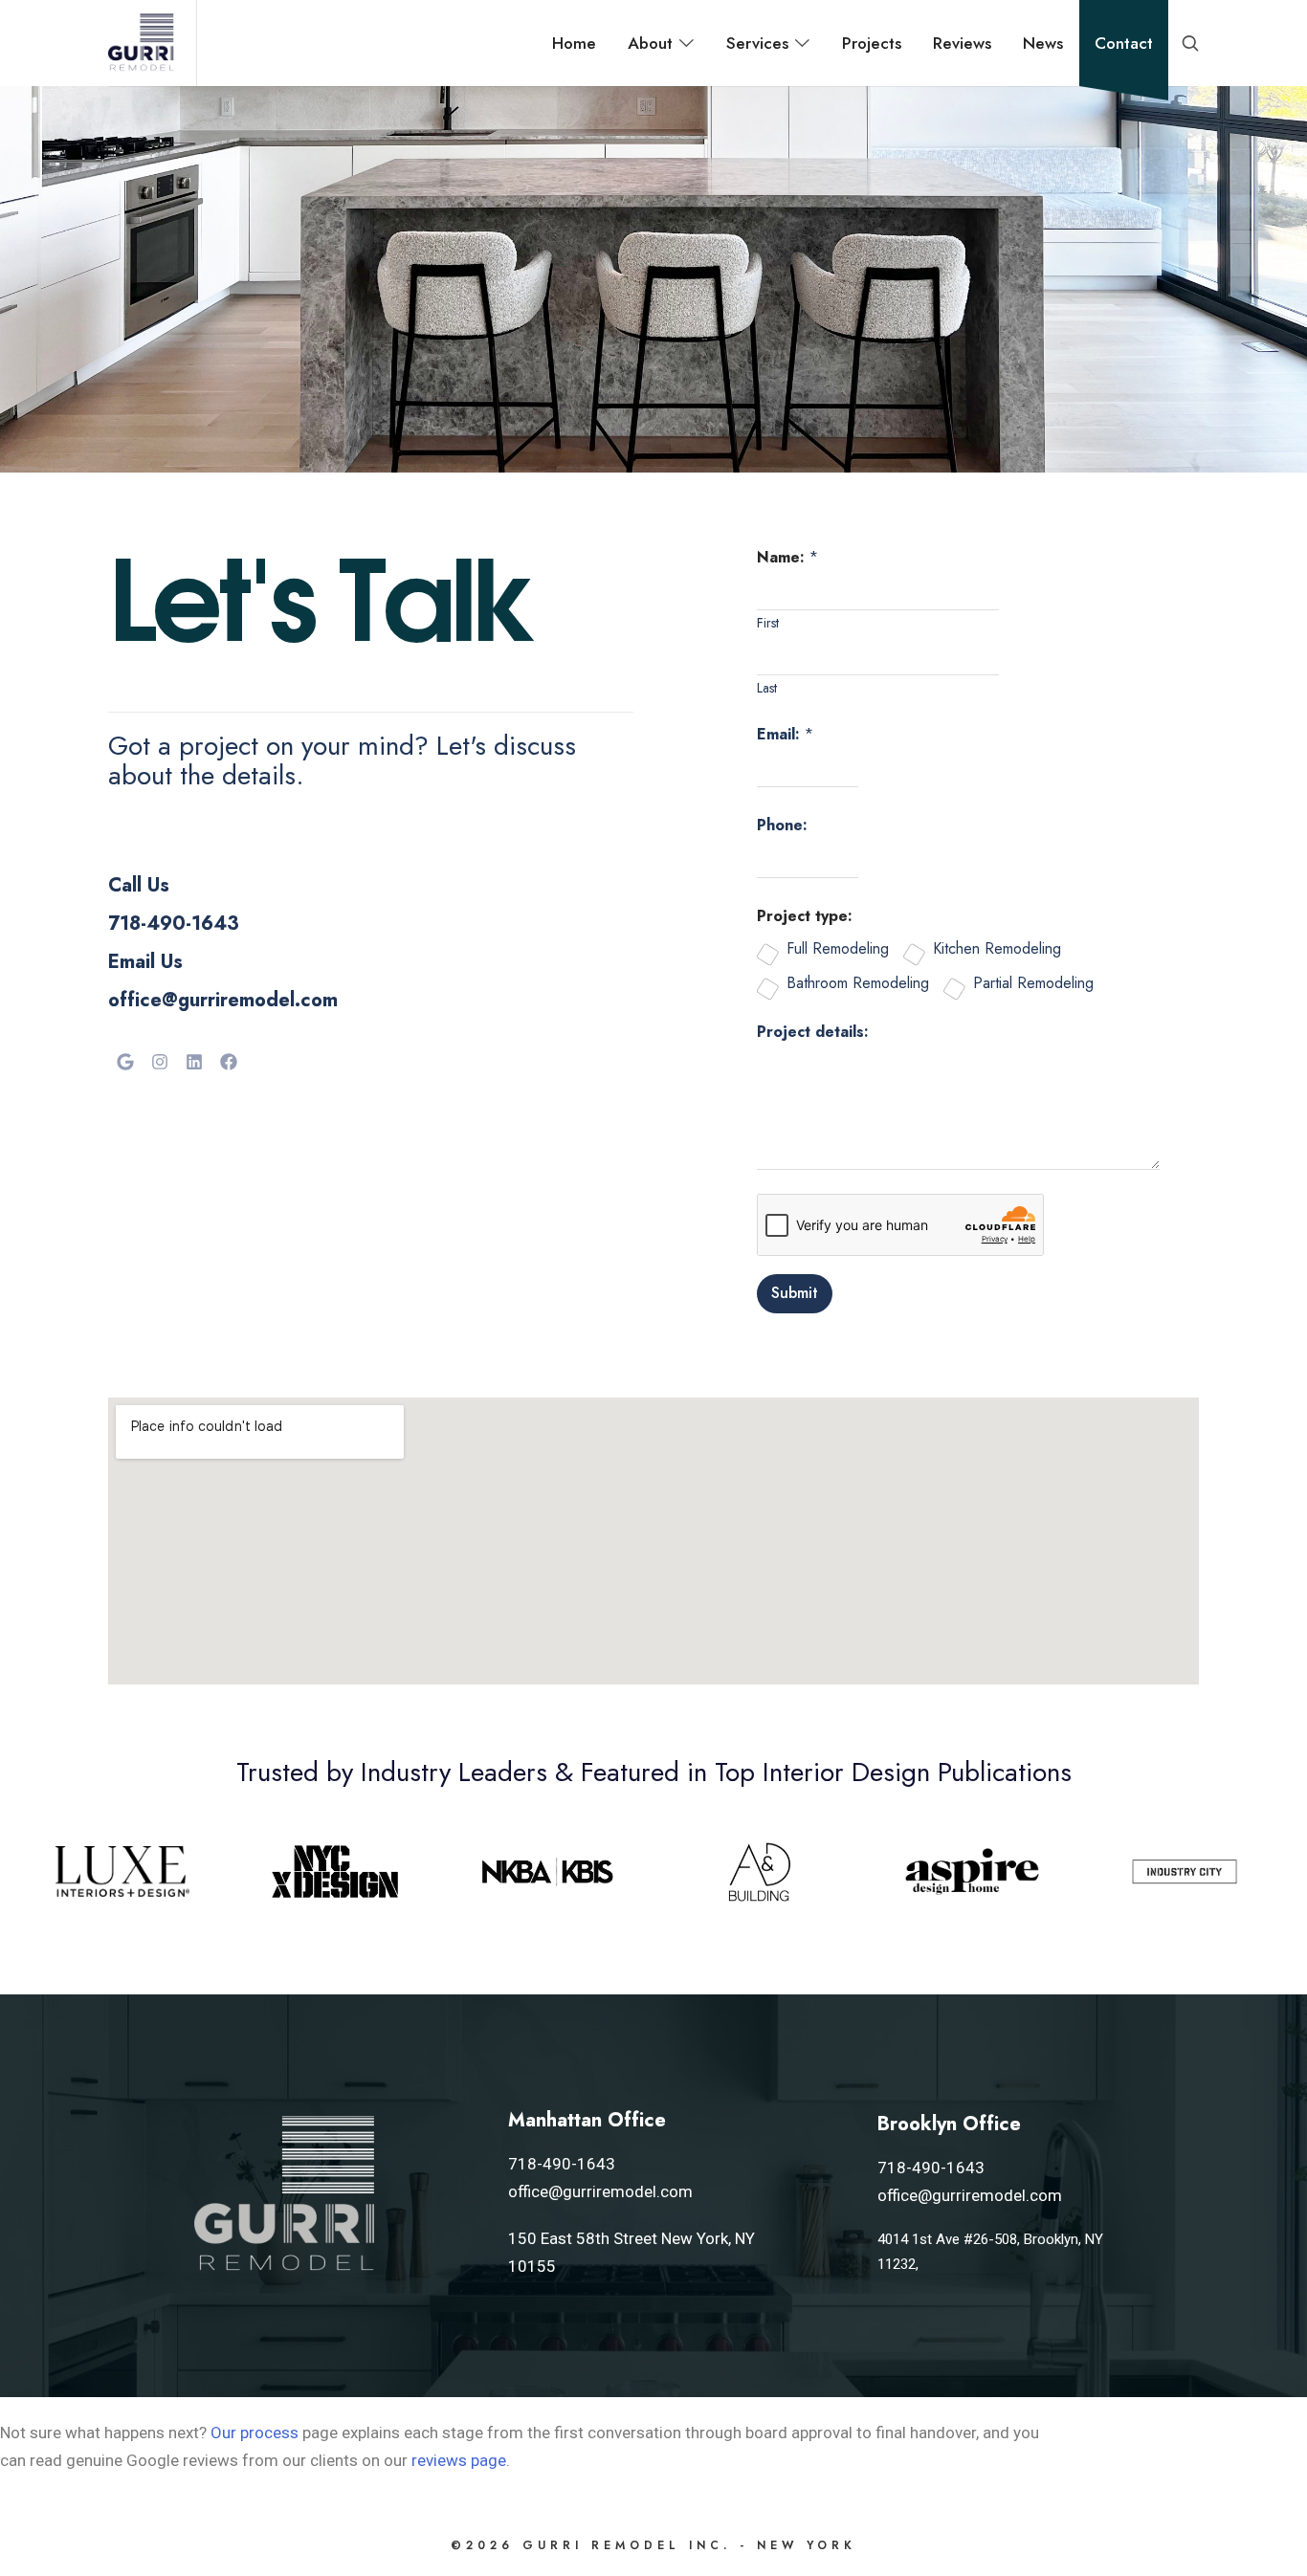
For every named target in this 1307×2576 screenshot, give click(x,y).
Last (767, 688)
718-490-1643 (174, 924)
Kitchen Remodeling (997, 949)
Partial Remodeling (1033, 984)
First (768, 623)
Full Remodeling (838, 949)
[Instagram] (160, 1062)
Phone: (782, 825)
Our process (255, 2433)
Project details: (813, 1032)
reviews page (459, 2460)
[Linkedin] (194, 1062)
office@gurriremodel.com (223, 1000)
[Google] (125, 1062)
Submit (795, 1293)
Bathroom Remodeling (858, 984)
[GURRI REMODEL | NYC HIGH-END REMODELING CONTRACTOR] (141, 43)
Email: (785, 734)
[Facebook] (229, 1062)
